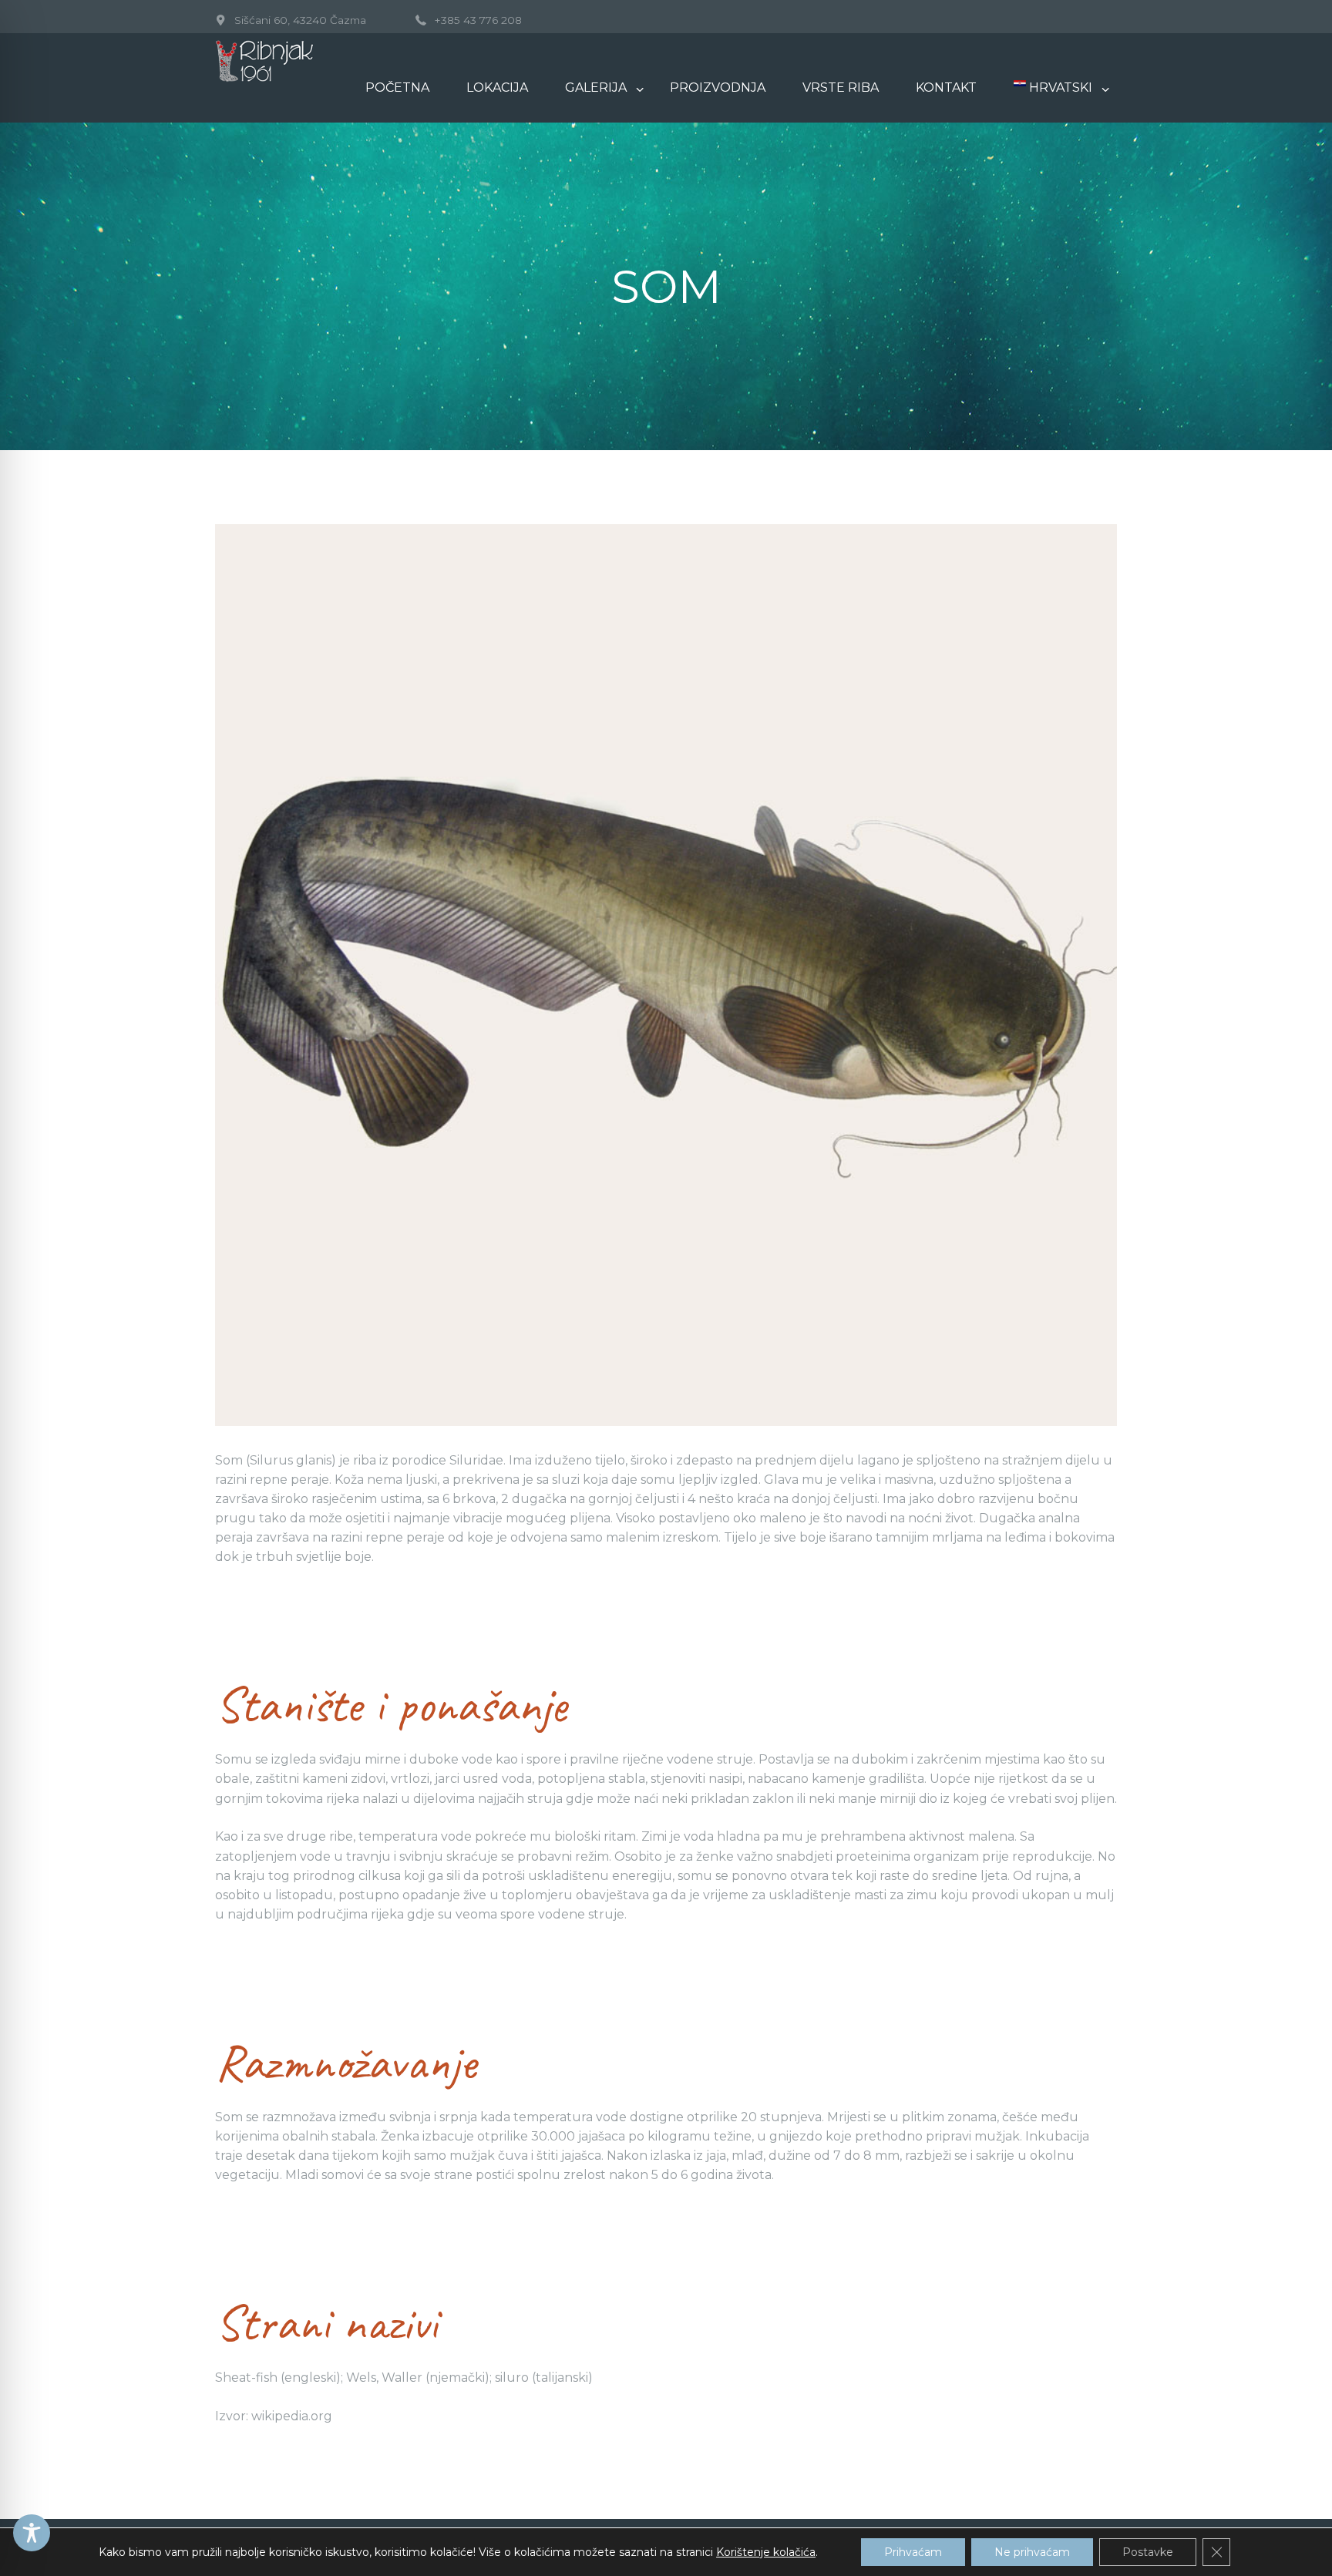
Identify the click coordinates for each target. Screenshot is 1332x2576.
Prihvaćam (913, 2552)
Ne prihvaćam (1032, 2552)
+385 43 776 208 (478, 20)
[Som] (666, 975)
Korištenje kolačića (766, 2552)
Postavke (1148, 2552)
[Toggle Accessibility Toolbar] (32, 2533)
